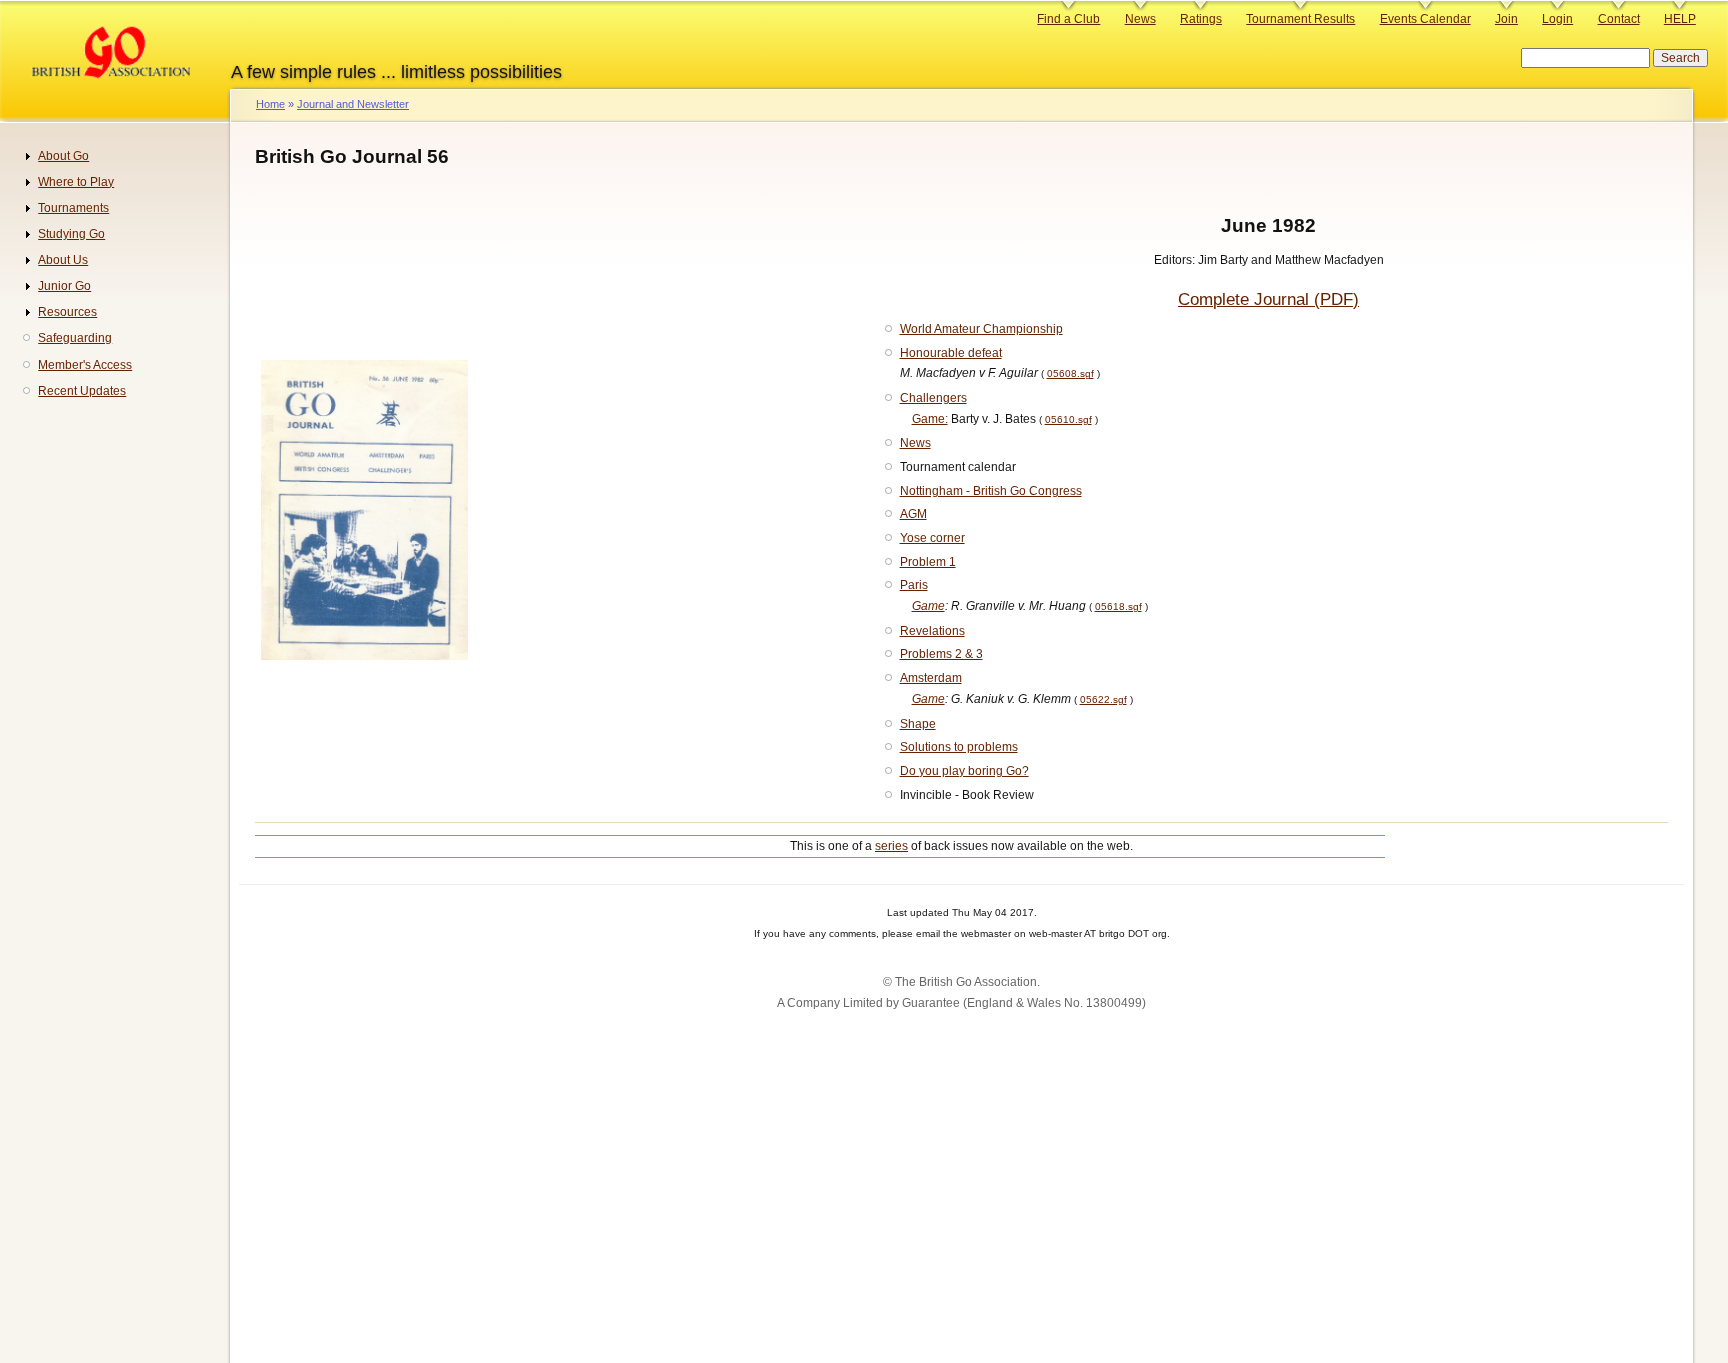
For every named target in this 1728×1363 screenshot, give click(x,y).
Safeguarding (75, 338)
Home (270, 104)
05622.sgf (1103, 699)
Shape (918, 724)
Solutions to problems (959, 747)
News (1140, 19)
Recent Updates (82, 391)
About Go (63, 156)
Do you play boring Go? (964, 771)
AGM (913, 514)
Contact (1619, 19)
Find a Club (1068, 19)
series (891, 846)
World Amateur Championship (981, 329)
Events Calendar (1425, 19)
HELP (1680, 19)
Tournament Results (1300, 19)
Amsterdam (931, 678)
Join (1506, 19)
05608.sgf (1070, 373)
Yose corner (932, 538)
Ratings (1201, 19)
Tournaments (73, 208)
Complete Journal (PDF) (1268, 299)
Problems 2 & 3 (941, 654)
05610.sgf (1068, 419)
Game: (930, 419)
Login (1557, 19)
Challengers (933, 398)
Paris (914, 585)
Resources (67, 312)
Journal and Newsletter (353, 104)
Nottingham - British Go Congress (991, 491)
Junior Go (64, 286)
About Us (63, 260)
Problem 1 (928, 562)
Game (928, 606)
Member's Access (85, 365)
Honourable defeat (951, 353)
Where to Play (76, 182)
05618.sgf (1118, 606)
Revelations (932, 631)
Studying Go (71, 234)
